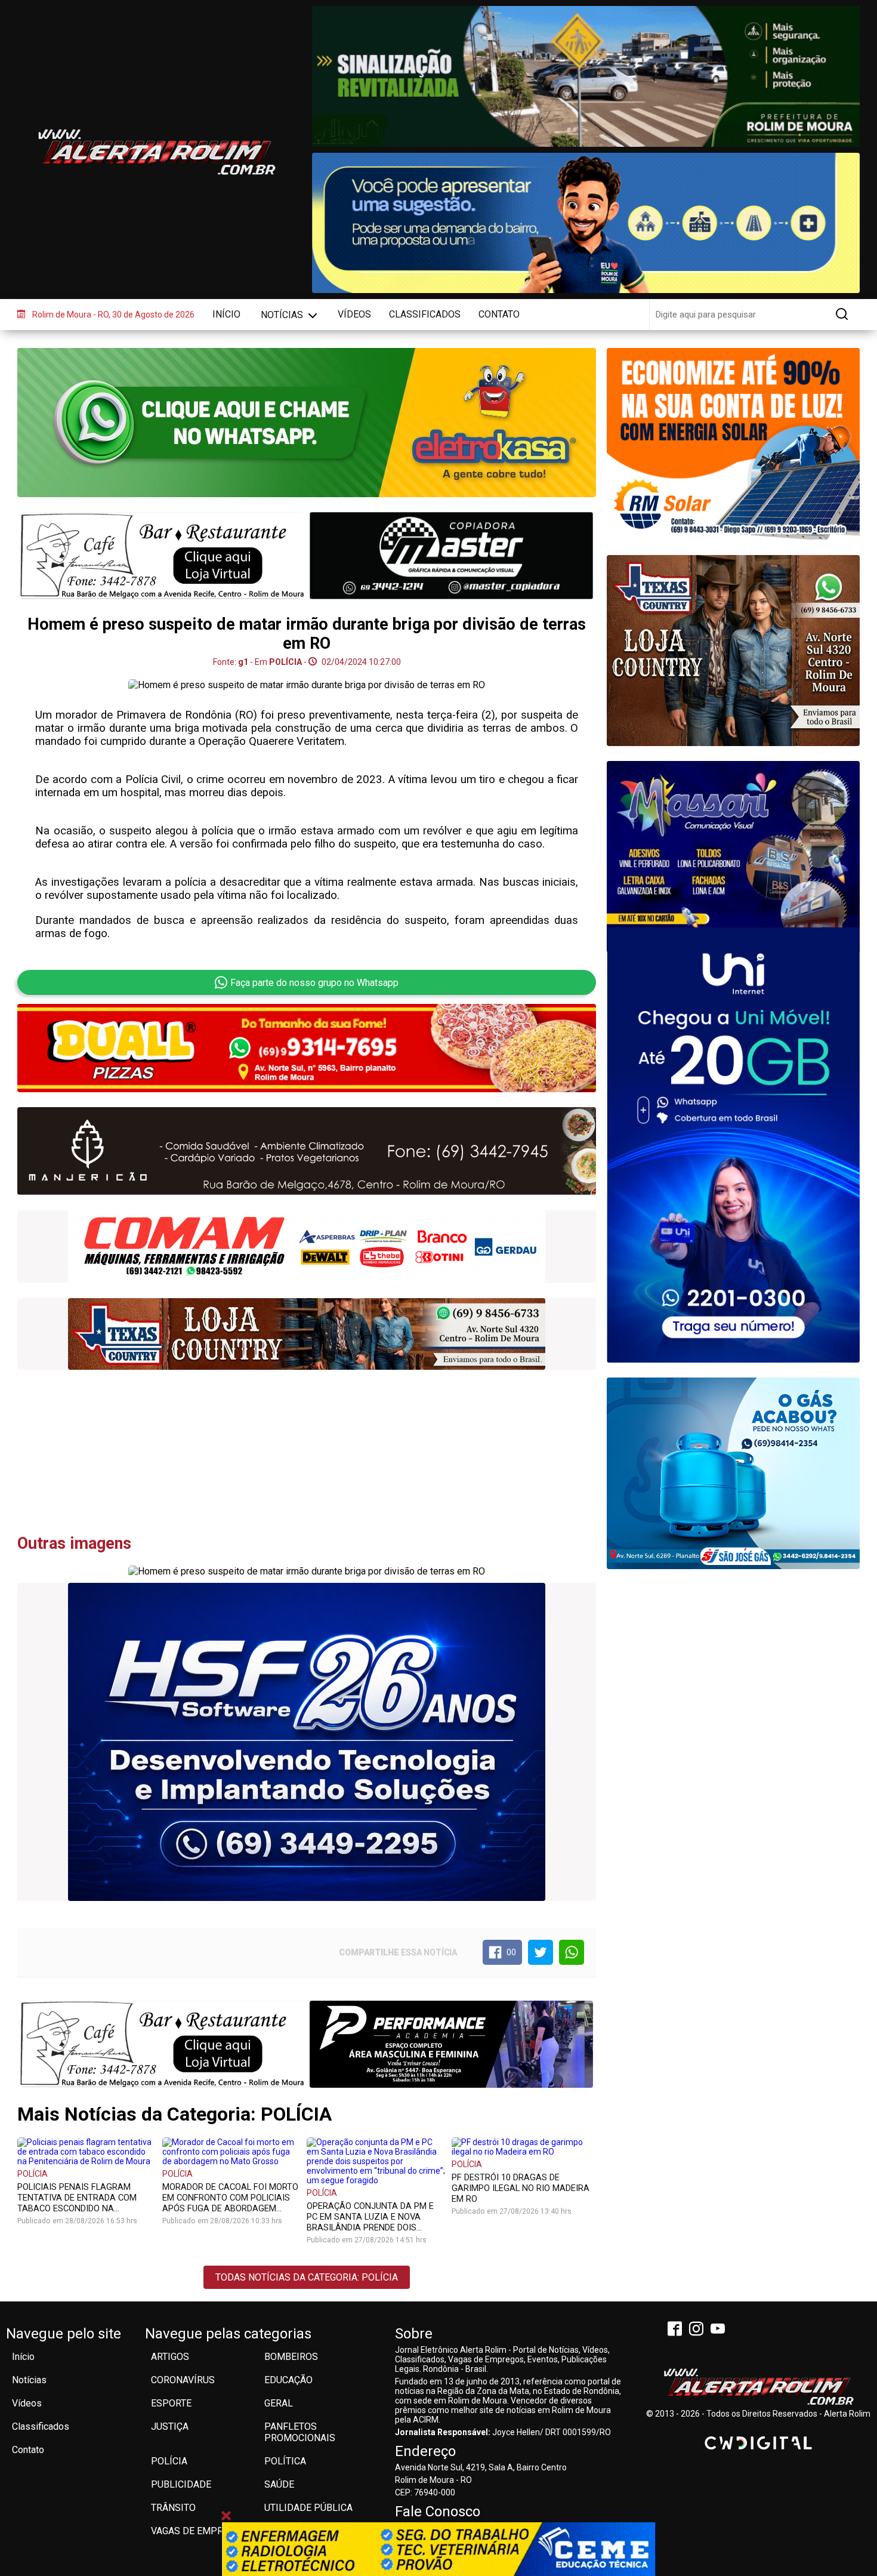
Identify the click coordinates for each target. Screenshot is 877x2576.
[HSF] (307, 1742)
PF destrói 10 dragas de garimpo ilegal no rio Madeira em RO (521, 2188)
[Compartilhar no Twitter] (541, 1952)
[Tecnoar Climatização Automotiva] (162, 557)
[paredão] (307, 1334)
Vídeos (354, 314)
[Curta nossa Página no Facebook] (677, 2330)
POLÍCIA (33, 2174)
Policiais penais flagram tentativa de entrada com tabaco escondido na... (77, 2198)
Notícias (283, 315)
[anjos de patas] (307, 1152)
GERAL (279, 2403)
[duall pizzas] (307, 1048)
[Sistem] (733, 1144)
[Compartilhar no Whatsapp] (572, 1952)
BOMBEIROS (291, 2357)
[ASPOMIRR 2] (451, 555)
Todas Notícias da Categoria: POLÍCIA (307, 2277)
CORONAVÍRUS (183, 2380)
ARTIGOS (170, 2357)
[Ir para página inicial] (156, 152)
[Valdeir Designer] (733, 836)
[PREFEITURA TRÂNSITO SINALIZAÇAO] (586, 76)
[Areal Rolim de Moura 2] (162, 2044)
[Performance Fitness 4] (451, 2044)
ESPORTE (171, 2403)
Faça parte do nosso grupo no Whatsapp (314, 983)
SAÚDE (279, 2484)
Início (226, 314)
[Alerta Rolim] (758, 2387)
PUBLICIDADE (181, 2484)
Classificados (425, 314)
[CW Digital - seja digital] (758, 2443)
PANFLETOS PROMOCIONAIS (300, 2432)
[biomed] (307, 1247)
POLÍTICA (285, 2461)
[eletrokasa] (307, 423)
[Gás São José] (733, 1473)
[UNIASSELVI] (438, 2549)
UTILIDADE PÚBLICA (308, 2508)
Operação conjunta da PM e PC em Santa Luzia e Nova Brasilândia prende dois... (370, 2217)
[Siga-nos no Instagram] (699, 2330)
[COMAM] (733, 444)
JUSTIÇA (170, 2426)
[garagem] (733, 650)
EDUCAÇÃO (288, 2380)
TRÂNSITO (173, 2508)
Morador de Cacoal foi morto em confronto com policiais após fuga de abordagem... (230, 2198)
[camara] (586, 223)
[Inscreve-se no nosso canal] (720, 2330)
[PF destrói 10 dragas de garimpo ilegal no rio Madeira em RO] (521, 2146)
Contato (499, 314)
